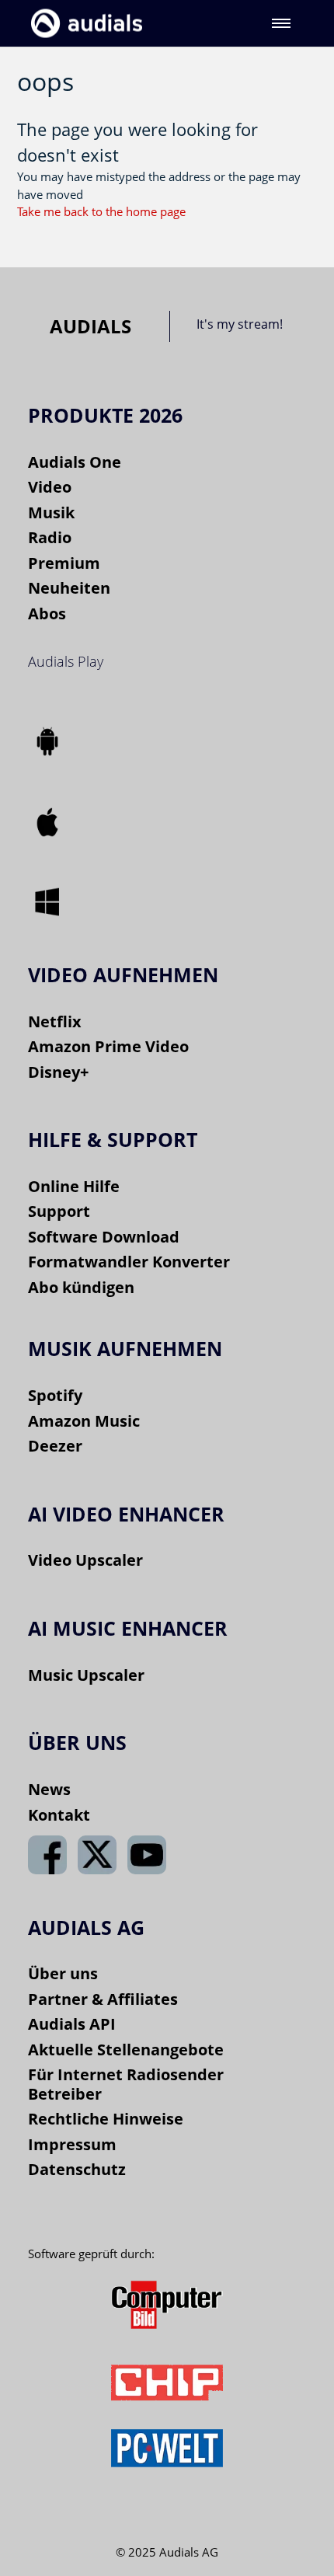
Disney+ (58, 1072)
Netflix (55, 1021)
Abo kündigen (81, 1287)
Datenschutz (77, 2169)
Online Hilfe (74, 1186)
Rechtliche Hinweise (106, 2119)
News (49, 1789)
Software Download (104, 1237)
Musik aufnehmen (125, 1348)
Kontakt (59, 1815)
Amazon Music (84, 1421)
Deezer (55, 1446)
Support (59, 1211)
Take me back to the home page (101, 211)
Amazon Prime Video (108, 1046)
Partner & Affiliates (103, 1999)
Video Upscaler (85, 1560)
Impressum (72, 2144)
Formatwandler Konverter (129, 1262)
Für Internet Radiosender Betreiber (126, 2084)
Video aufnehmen (123, 974)
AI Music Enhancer (128, 1628)
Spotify (55, 1395)
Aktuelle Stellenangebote (126, 2050)
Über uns (63, 1973)
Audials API (72, 2024)
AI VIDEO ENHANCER (126, 1514)
